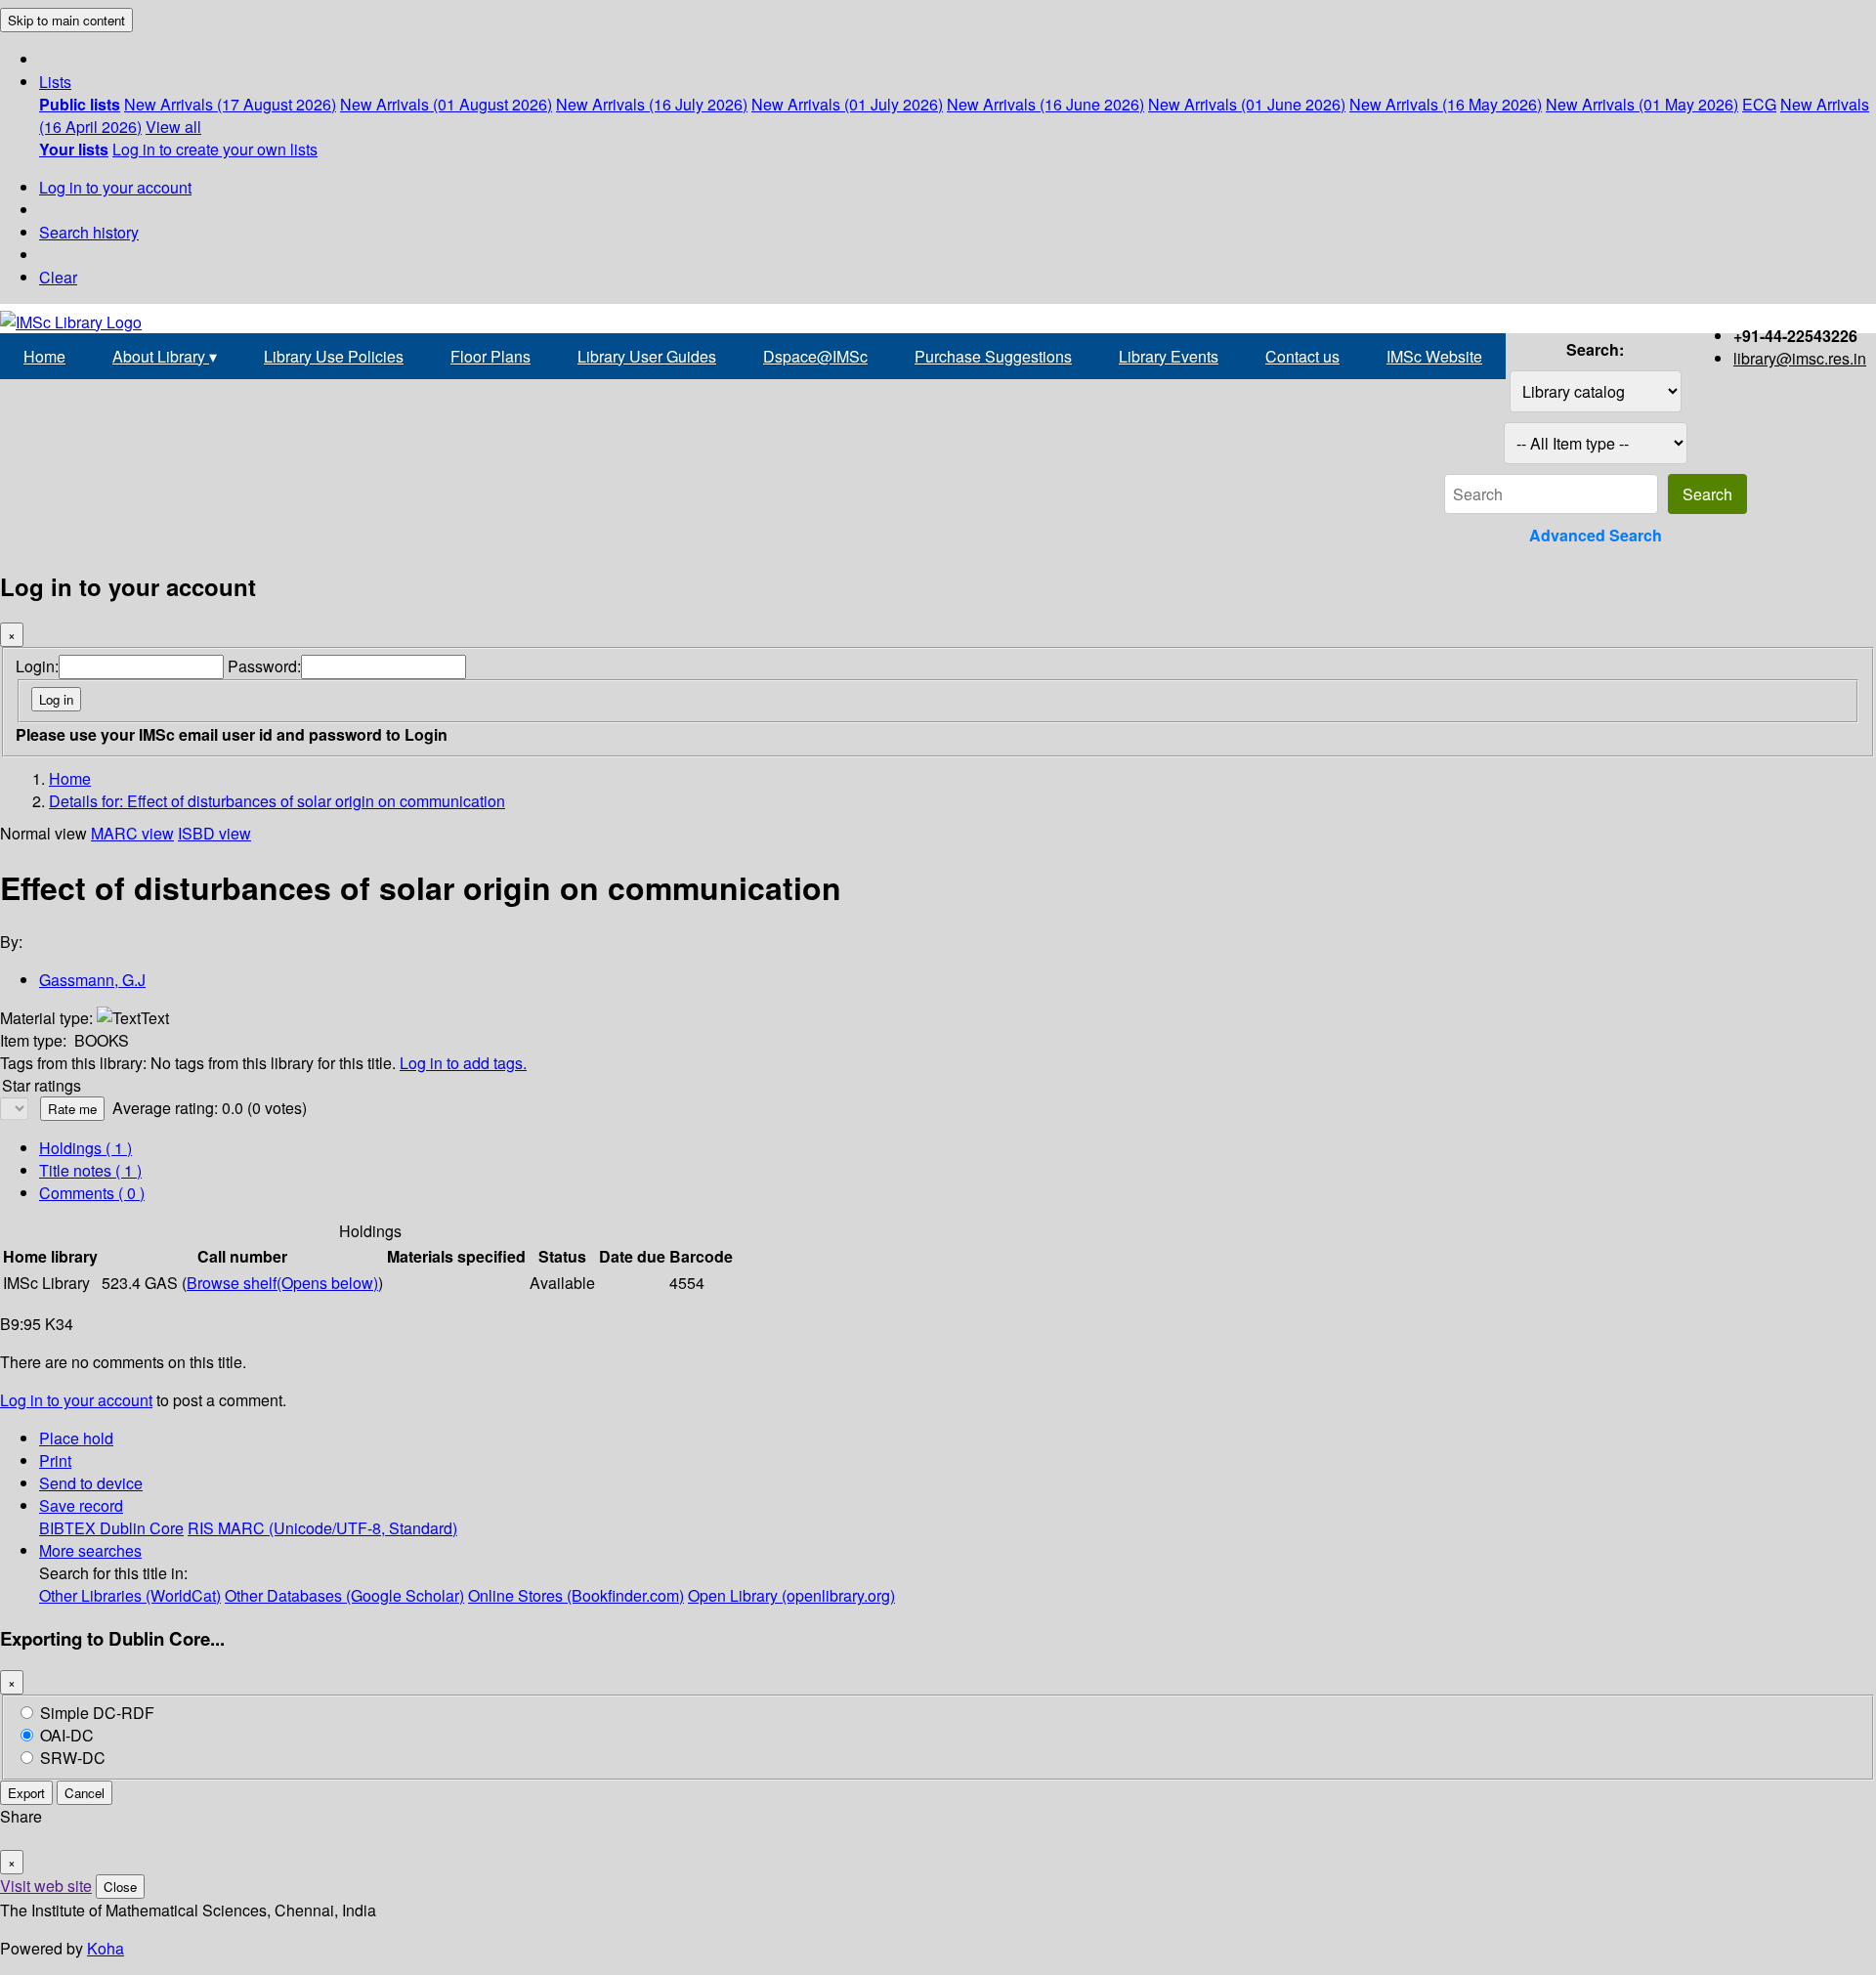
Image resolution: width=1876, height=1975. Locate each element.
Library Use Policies (334, 356)
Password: (264, 666)
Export (26, 1793)
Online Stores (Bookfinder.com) (576, 1595)
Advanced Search (1596, 535)
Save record (81, 1505)
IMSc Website (1434, 356)
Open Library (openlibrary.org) (791, 1595)
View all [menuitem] (173, 127)
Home (44, 356)
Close (120, 1887)
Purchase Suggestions (993, 356)
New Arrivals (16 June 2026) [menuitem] (1045, 104)
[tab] (90, 1170)
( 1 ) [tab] (85, 1148)
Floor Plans (490, 356)
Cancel (85, 1793)
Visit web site (46, 1886)
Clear (58, 277)
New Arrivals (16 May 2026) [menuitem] (1446, 104)
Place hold (76, 1438)
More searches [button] (90, 1550)
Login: (37, 666)
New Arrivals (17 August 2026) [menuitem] (230, 104)
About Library (165, 356)
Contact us (1302, 356)
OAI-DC (67, 1735)
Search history (89, 232)
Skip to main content (66, 20)
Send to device (91, 1483)
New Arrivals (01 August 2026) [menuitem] (446, 104)
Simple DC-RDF (97, 1713)
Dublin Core (142, 1528)
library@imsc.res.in (1800, 358)
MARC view (132, 833)
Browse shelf (282, 1283)
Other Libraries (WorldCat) (130, 1595)
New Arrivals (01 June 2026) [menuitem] (1247, 104)
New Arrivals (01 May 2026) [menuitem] (1642, 104)
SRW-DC (73, 1758)
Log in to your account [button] (76, 1400)
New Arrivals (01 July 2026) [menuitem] (847, 104)
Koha (106, 1948)
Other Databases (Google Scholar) (344, 1595)
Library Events (1169, 356)
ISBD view (214, 833)
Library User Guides (647, 356)
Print (55, 1460)
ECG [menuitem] (1759, 104)
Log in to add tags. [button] (463, 1063)
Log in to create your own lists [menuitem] (215, 149)
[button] (55, 82)
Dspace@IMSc (815, 356)
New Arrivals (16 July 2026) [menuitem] (652, 104)
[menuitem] (80, 104)
